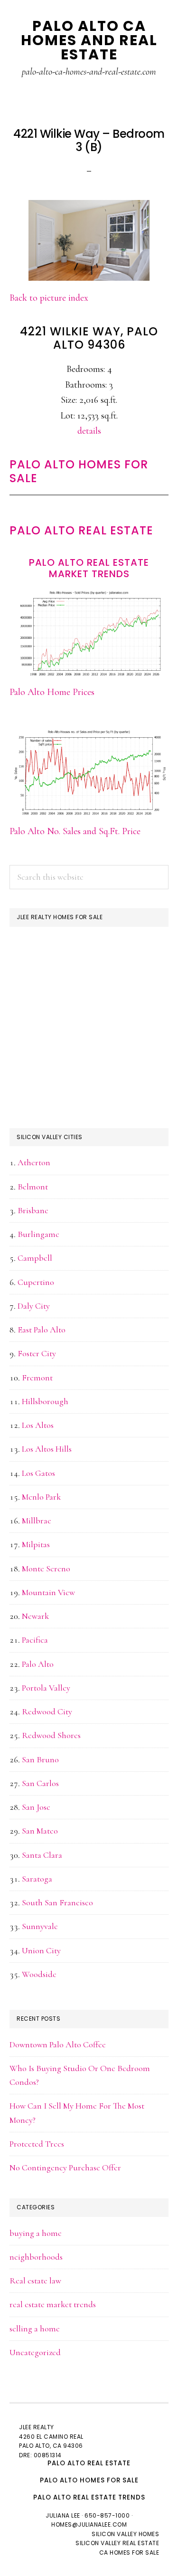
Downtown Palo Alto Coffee (58, 2044)
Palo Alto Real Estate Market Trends (89, 568)
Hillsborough (45, 1401)
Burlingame (38, 1234)
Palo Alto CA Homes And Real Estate (89, 40)
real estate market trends (53, 2304)
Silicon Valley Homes (125, 2534)
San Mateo (40, 1831)
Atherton (34, 1162)
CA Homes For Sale (129, 2552)
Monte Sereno (46, 1568)
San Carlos (40, 1783)
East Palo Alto (42, 1330)
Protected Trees (37, 2144)
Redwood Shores (51, 1735)
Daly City (34, 1306)
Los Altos (38, 1425)
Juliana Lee (63, 2515)
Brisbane (33, 1210)
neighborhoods (36, 2257)
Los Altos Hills (47, 1449)
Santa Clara (42, 1855)
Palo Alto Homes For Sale (79, 471)
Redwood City (47, 1711)
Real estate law (35, 2281)
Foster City (37, 1353)
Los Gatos (38, 1473)
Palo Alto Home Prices (52, 692)
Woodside (39, 1974)
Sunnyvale (40, 1926)
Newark (35, 1616)
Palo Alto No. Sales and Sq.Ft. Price (75, 831)
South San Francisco (57, 1902)
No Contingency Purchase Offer (65, 2167)
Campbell (35, 1258)
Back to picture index (49, 298)
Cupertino (36, 1282)
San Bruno (40, 1759)
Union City (41, 1950)
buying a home (36, 2233)
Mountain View (48, 1592)
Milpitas (36, 1544)
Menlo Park (41, 1497)
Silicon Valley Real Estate (117, 2543)
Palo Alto (38, 1664)
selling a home (35, 2329)
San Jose (36, 1807)
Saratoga (37, 1879)
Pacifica (35, 1640)
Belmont (33, 1187)
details (89, 431)
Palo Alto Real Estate (81, 530)
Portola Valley (46, 1688)
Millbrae (37, 1521)
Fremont (37, 1378)
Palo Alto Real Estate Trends (89, 2497)
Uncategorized (35, 2352)
